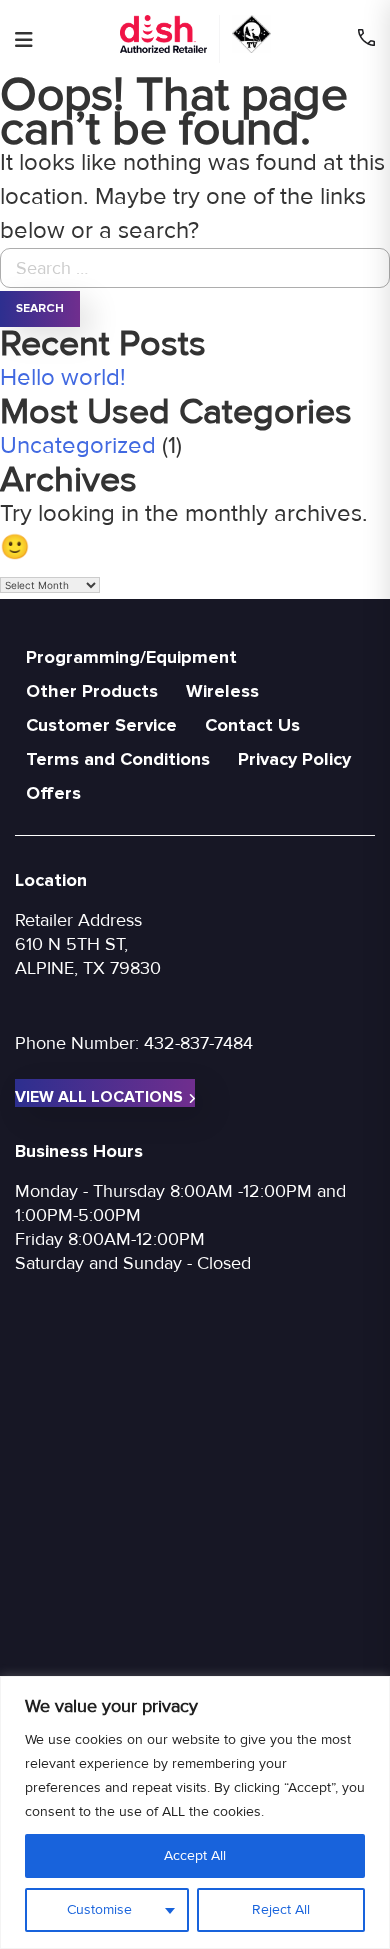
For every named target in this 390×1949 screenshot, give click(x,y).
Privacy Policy (294, 759)
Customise (99, 1909)
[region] (195, 1812)
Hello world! (63, 377)
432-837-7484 (198, 1043)
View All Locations (99, 1097)
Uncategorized (78, 445)
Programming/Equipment (131, 657)
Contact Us (252, 725)
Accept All (195, 1855)
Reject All (281, 1909)
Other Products (92, 691)
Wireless (222, 691)
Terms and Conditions (118, 759)
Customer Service (101, 725)
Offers (53, 793)
